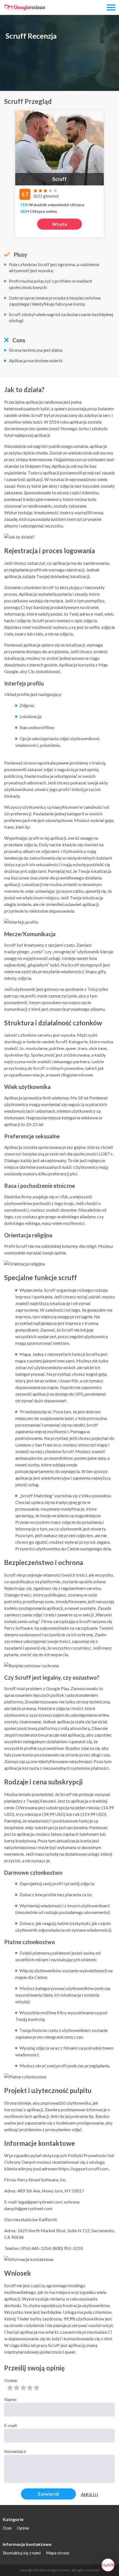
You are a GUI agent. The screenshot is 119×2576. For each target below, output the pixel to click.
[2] (17, 2388)
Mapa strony (58, 2553)
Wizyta (59, 224)
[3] (23, 2388)
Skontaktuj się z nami (22, 2553)
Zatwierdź (48, 2494)
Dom (7, 2528)
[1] (10, 2388)
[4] (30, 2388)
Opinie (23, 2528)
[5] (37, 2388)
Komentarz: (15, 2451)
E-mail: (11, 2425)
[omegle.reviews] (25, 7)
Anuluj (90, 2494)
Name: (11, 2399)
